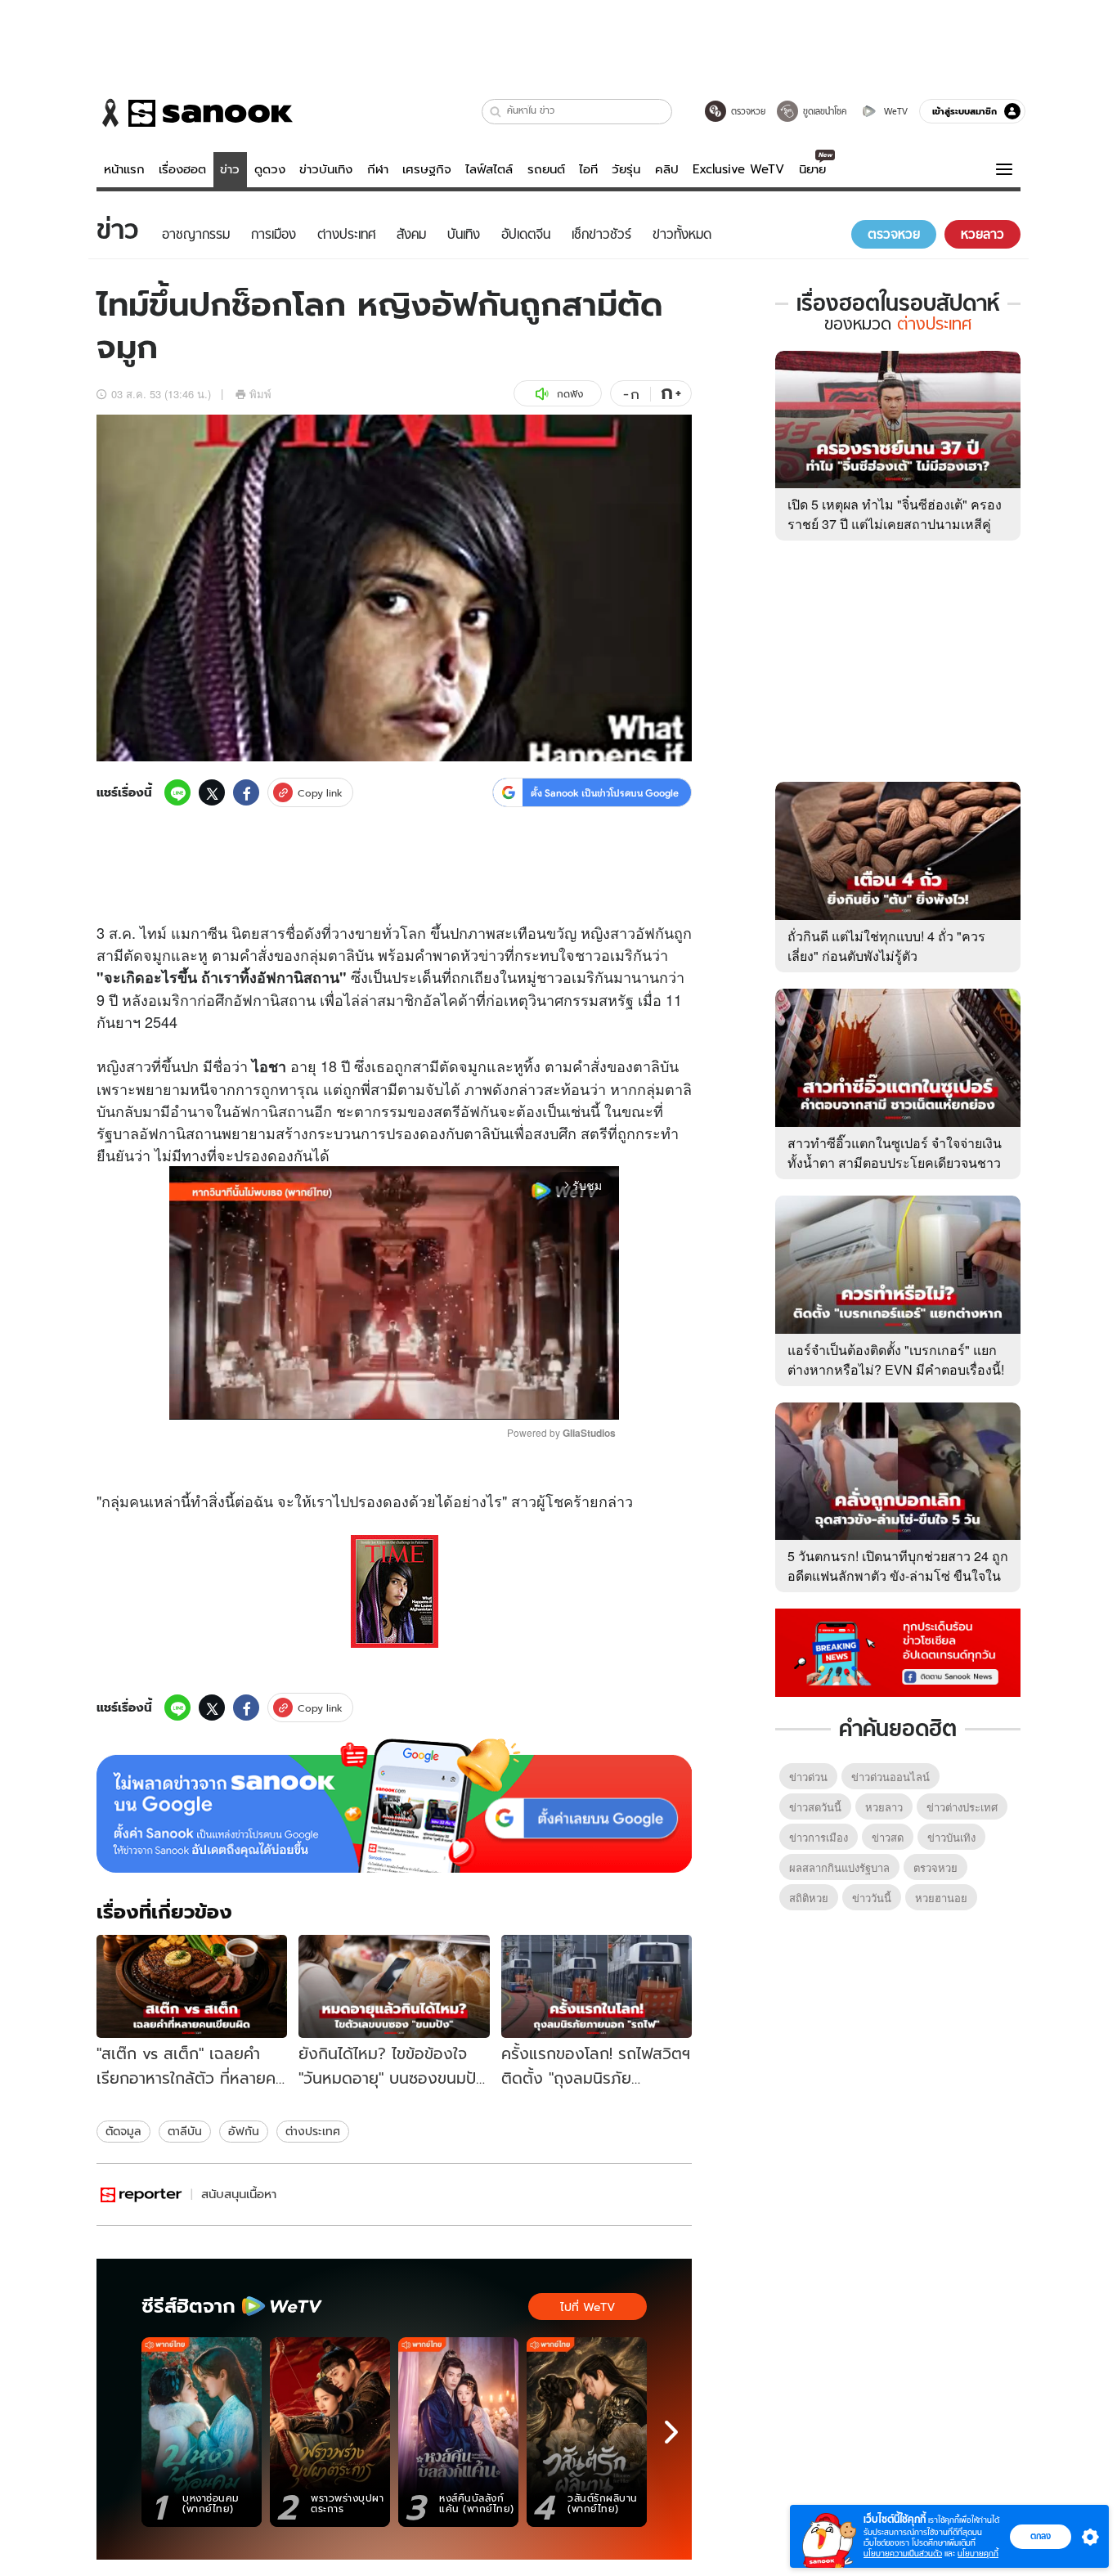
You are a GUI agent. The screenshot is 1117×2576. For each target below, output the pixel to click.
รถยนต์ (546, 169)
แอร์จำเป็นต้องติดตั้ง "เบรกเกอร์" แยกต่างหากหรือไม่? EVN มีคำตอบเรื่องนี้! (896, 1360)
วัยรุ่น (626, 169)
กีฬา (378, 169)
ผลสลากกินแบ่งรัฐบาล (839, 1867)
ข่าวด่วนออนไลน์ (890, 1777)
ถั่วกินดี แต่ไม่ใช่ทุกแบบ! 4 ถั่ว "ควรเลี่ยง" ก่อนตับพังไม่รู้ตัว (886, 946)
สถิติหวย (809, 1898)
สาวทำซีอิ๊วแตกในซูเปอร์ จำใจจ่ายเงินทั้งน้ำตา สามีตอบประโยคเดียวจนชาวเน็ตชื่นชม (895, 1162)
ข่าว (230, 169)
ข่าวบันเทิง (326, 169)
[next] (671, 2432)
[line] (177, 792)
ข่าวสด (888, 1837)
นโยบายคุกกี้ (978, 2554)
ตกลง (1041, 2536)
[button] (496, 112)
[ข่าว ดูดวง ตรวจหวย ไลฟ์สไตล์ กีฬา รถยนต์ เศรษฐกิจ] (195, 113)
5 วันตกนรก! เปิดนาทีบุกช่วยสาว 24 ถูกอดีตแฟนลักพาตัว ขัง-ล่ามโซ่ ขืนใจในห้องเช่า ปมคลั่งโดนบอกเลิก (898, 1575)
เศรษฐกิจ (427, 169)
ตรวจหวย (935, 1867)
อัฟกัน (244, 2131)
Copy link (320, 793)
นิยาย (812, 169)
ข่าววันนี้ (872, 1898)
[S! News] (141, 2195)
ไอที (588, 169)
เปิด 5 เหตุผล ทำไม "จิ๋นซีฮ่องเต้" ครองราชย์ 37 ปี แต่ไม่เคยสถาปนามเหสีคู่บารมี (895, 524)
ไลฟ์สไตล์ (489, 169)
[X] (212, 792)
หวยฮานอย (941, 1898)
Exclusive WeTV (738, 169)
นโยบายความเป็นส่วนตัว (903, 2554)
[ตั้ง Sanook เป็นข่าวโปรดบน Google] (394, 1806)
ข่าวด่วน (808, 1777)
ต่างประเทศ (313, 2131)
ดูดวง (270, 169)
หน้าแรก (124, 169)
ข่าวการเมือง (819, 1837)
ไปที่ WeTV (588, 2307)
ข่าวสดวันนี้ (815, 1807)
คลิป (667, 169)
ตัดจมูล (123, 2131)
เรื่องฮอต (182, 169)
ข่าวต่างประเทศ (962, 1807)
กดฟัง (570, 394)
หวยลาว (884, 1807)
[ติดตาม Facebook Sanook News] (898, 1651)
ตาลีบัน (185, 2131)
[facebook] (246, 792)
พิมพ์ (260, 394)
